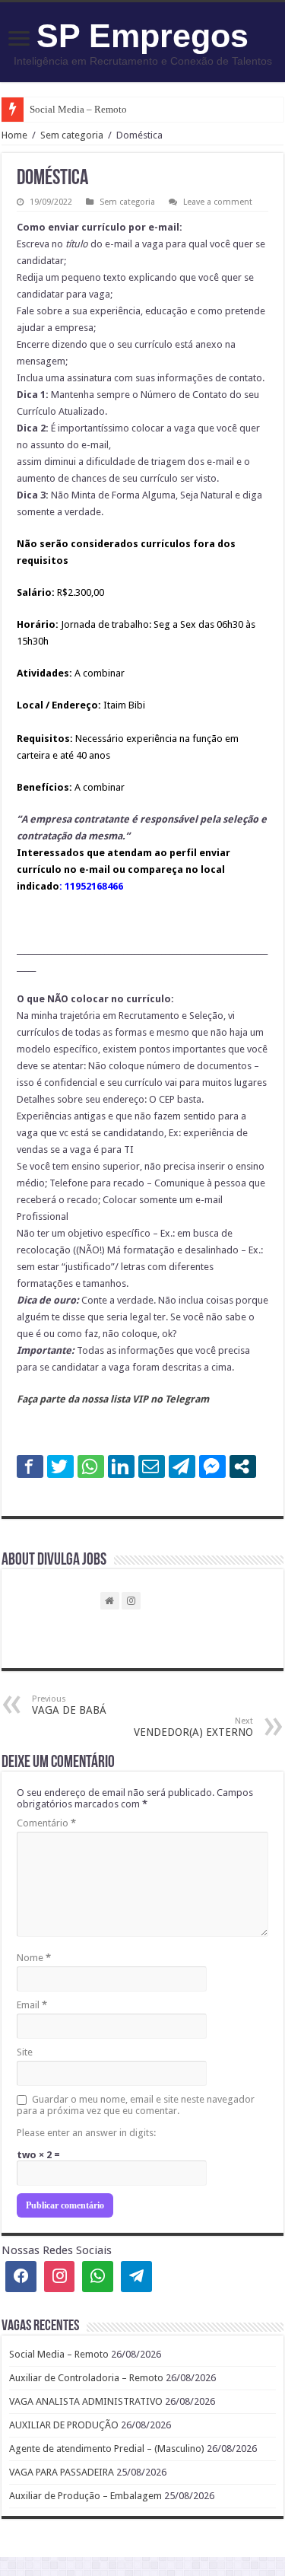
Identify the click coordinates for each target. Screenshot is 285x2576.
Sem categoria (72, 135)
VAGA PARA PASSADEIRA (62, 2472)
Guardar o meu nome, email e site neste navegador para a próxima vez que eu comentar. (136, 2105)
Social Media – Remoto (78, 109)
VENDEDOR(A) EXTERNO (193, 1727)
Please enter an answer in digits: (86, 2133)
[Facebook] (21, 2277)
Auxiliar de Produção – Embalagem (85, 2496)
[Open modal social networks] (243, 1466)
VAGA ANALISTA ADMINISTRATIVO (86, 2401)
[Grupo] (98, 2277)
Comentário (46, 1823)
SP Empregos (142, 36)
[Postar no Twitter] (60, 1466)
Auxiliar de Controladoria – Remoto (86, 2378)
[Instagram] (60, 2277)
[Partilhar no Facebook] (30, 1466)
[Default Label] (136, 2277)
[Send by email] (152, 1466)
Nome (34, 1958)
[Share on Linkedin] (121, 1466)
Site (25, 2052)
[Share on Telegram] (182, 1466)
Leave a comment (218, 202)
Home (14, 135)
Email (32, 2005)
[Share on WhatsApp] (91, 1466)
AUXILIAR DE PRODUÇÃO (64, 2425)
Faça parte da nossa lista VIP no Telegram (113, 1399)
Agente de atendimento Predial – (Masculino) (107, 2449)
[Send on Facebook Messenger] (212, 1466)
